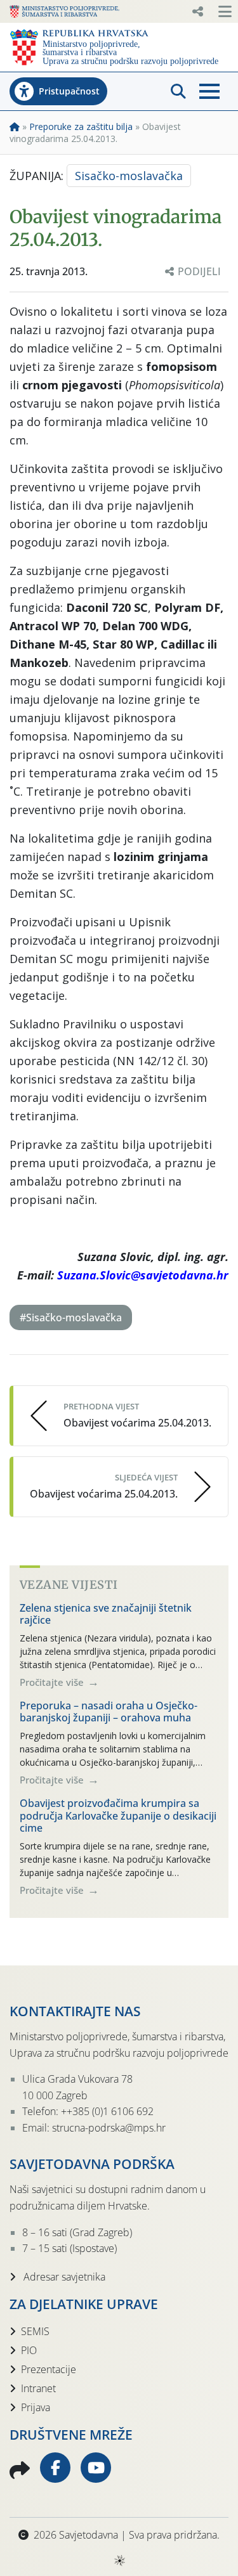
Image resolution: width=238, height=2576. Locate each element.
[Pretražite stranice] (178, 91)
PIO (29, 2350)
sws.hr (119, 2560)
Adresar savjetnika (63, 2277)
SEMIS (35, 2331)
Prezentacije (49, 2369)
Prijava (36, 2407)
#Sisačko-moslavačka (71, 1317)
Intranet (38, 2388)
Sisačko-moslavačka (129, 176)
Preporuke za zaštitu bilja (81, 126)
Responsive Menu (197, 11)
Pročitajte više (53, 1682)
